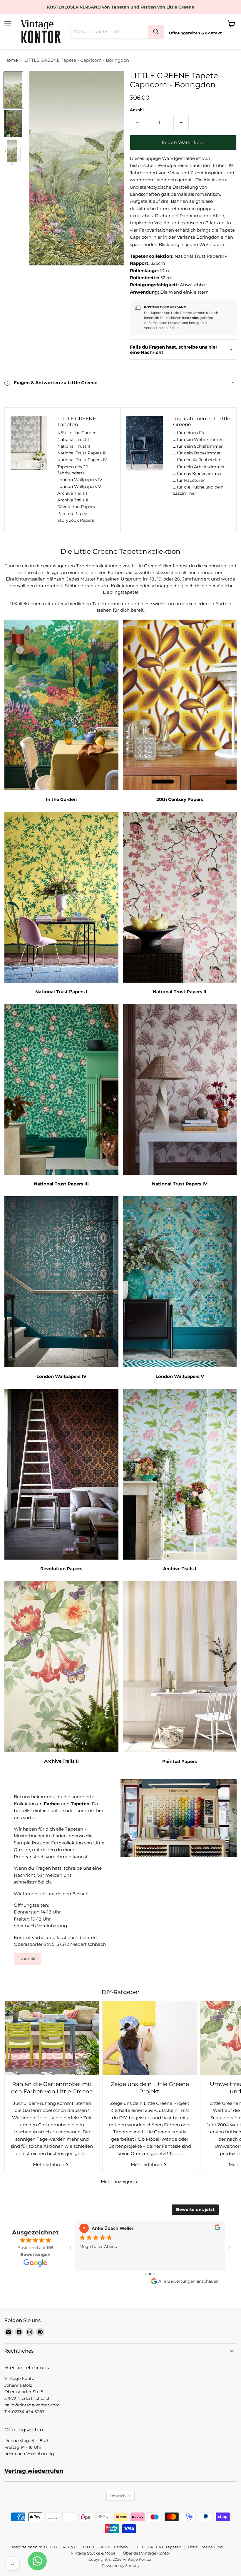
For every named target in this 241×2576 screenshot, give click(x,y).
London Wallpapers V (79, 486)
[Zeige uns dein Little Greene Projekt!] (150, 2038)
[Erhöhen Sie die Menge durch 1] (181, 123)
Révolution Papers (76, 507)
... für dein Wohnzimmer (198, 439)
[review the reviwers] (217, 2229)
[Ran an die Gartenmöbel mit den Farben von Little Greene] (52, 2038)
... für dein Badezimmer (197, 453)
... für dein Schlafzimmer (198, 446)
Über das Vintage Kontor (147, 2553)
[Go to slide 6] (141, 2274)
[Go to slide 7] (145, 2274)
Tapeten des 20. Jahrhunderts (73, 470)
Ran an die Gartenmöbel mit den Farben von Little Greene (52, 2088)
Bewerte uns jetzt (195, 2209)
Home (11, 60)
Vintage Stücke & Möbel (94, 2553)
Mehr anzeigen (118, 2181)
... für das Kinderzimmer (198, 474)
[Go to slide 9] (155, 2274)
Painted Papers (73, 513)
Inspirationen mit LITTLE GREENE (44, 2547)
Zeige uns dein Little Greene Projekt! (150, 2088)
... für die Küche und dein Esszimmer (198, 490)
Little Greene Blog (205, 2547)
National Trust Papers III (82, 453)
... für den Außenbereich (197, 460)
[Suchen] (156, 32)
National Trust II (74, 446)
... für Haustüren (189, 480)
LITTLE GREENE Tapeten (158, 2547)
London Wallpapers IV (80, 480)
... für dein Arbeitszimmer (199, 467)
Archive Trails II (73, 500)
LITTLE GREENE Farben (105, 2547)
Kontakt (28, 1959)
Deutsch (118, 2496)
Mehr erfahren (49, 2164)
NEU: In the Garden (77, 433)
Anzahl (137, 110)
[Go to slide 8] (150, 2274)
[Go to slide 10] (159, 2274)
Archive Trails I (72, 493)
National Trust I (73, 439)
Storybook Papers (76, 520)
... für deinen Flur (190, 433)
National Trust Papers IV (82, 460)
